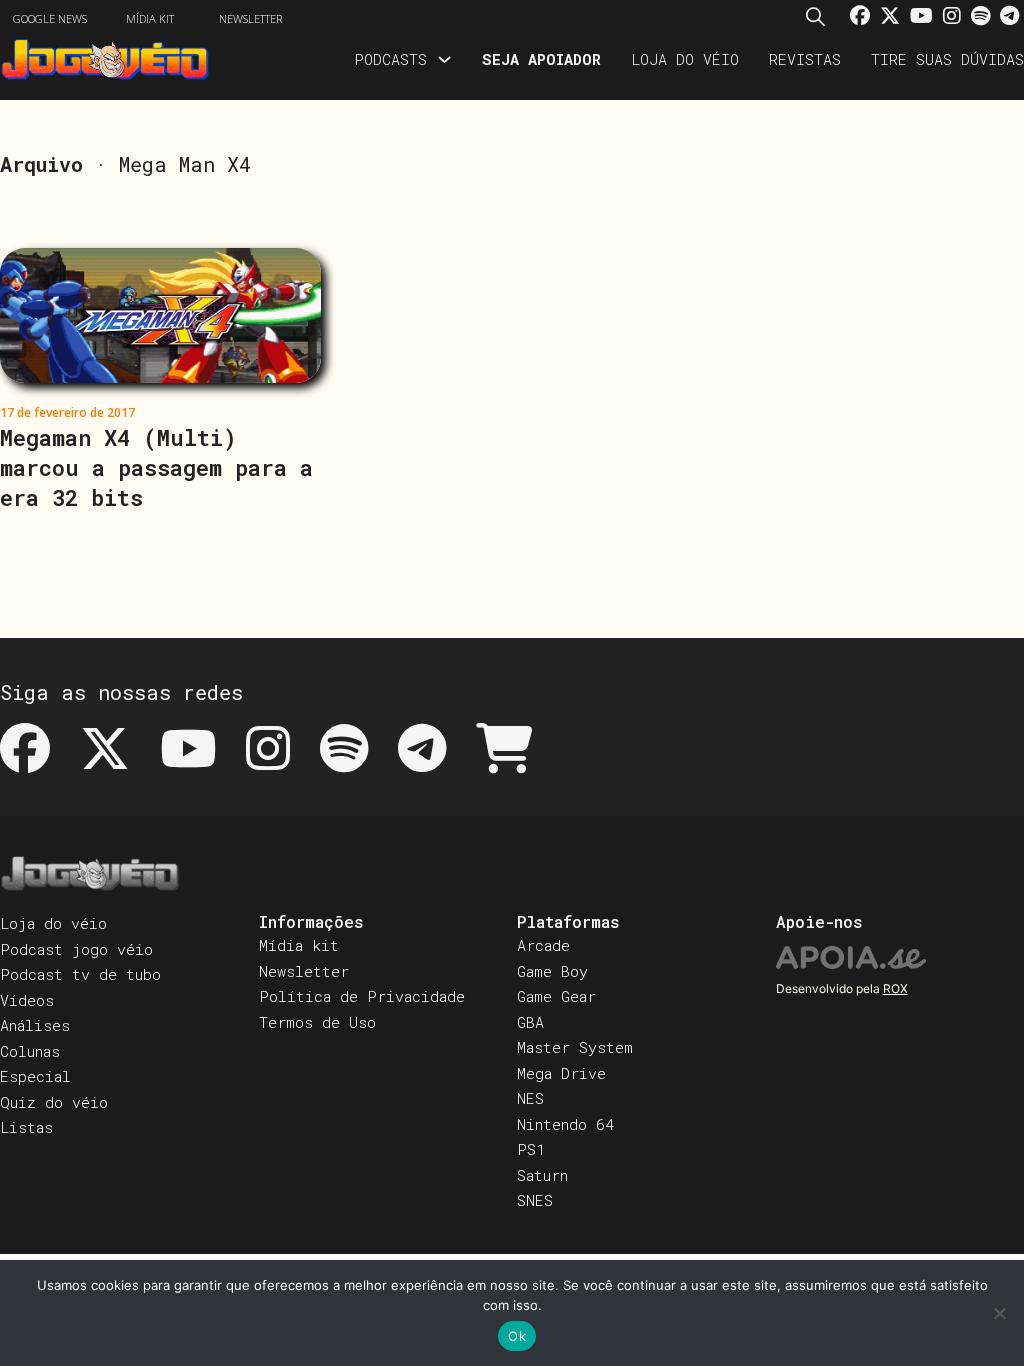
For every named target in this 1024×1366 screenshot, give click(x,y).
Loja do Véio (685, 59)
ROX (895, 988)
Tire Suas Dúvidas (947, 59)
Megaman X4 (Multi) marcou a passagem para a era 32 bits (156, 467)
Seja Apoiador (541, 59)
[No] (999, 1313)
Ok (517, 1336)
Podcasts (390, 59)
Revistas (805, 59)
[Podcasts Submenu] (444, 59)
